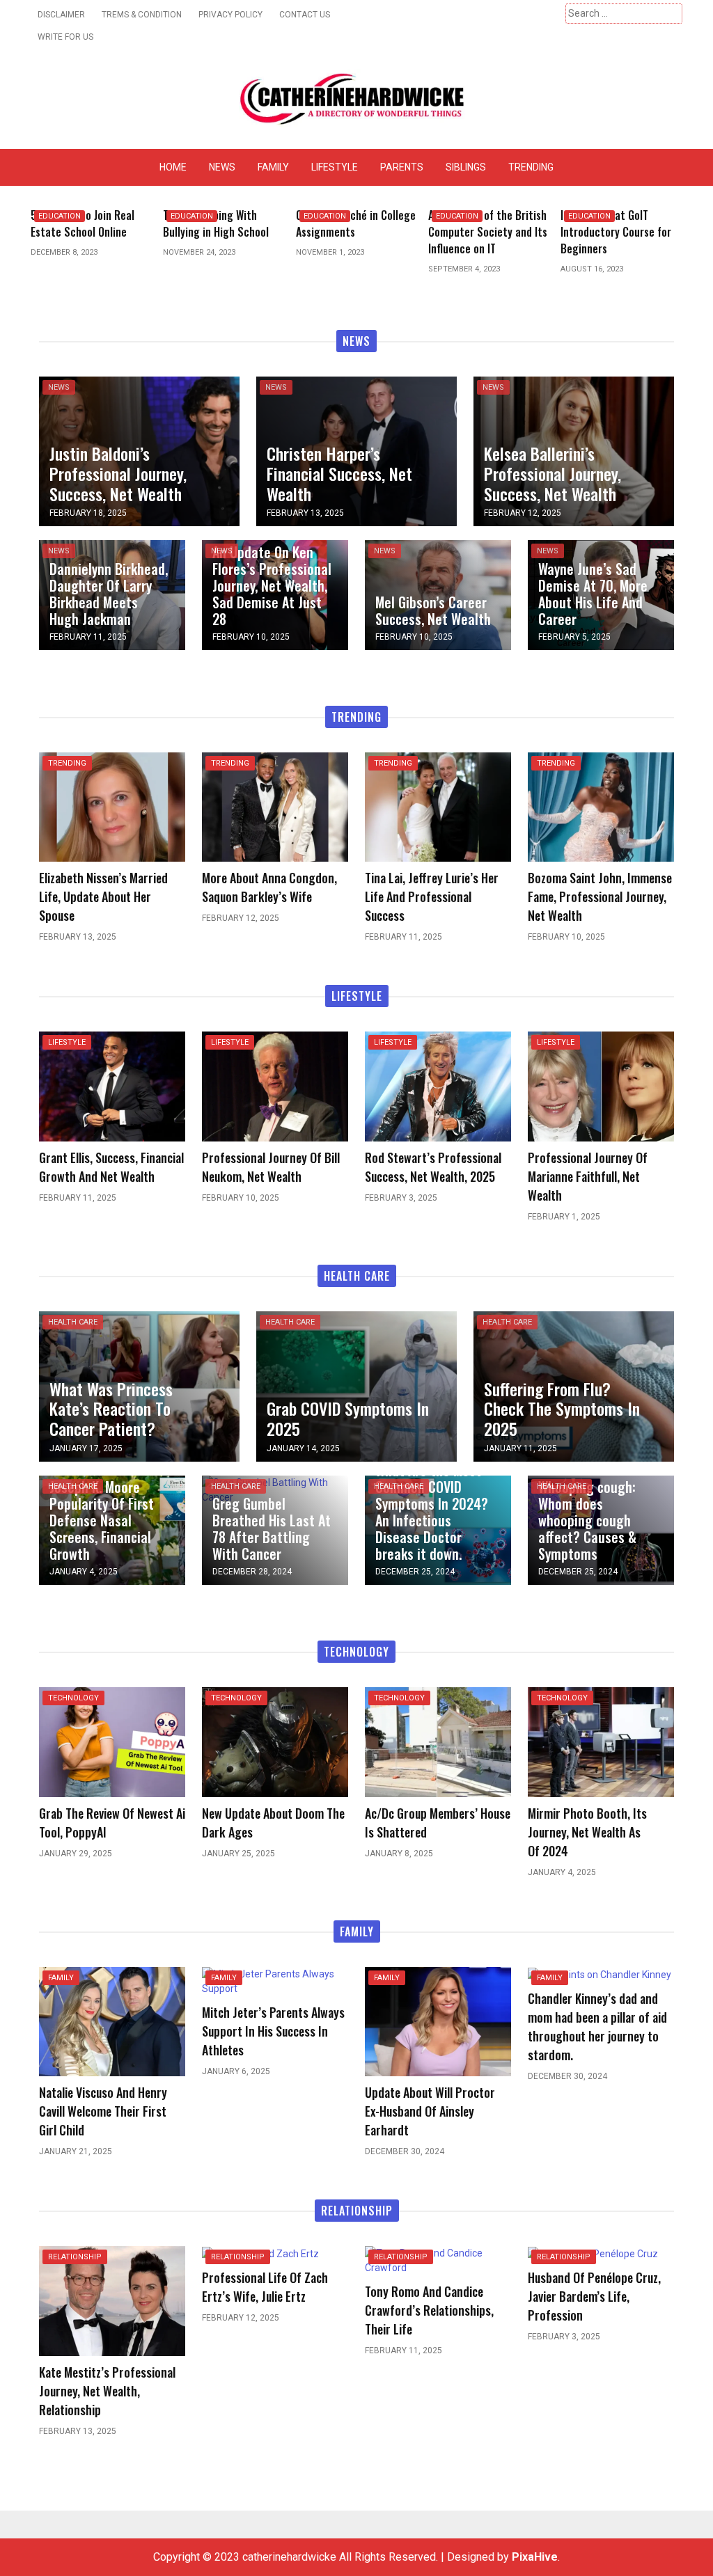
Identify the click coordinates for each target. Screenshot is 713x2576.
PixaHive (535, 2557)
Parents (402, 167)
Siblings (466, 167)
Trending (531, 167)
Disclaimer (61, 15)
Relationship (75, 2257)
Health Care (73, 1322)
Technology (73, 1698)
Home (173, 167)
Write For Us (65, 37)
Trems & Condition (142, 15)
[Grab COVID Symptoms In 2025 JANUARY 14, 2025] (356, 1385)
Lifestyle (335, 167)
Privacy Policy (230, 15)
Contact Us (305, 15)
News (222, 167)
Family (273, 167)
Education (60, 216)
